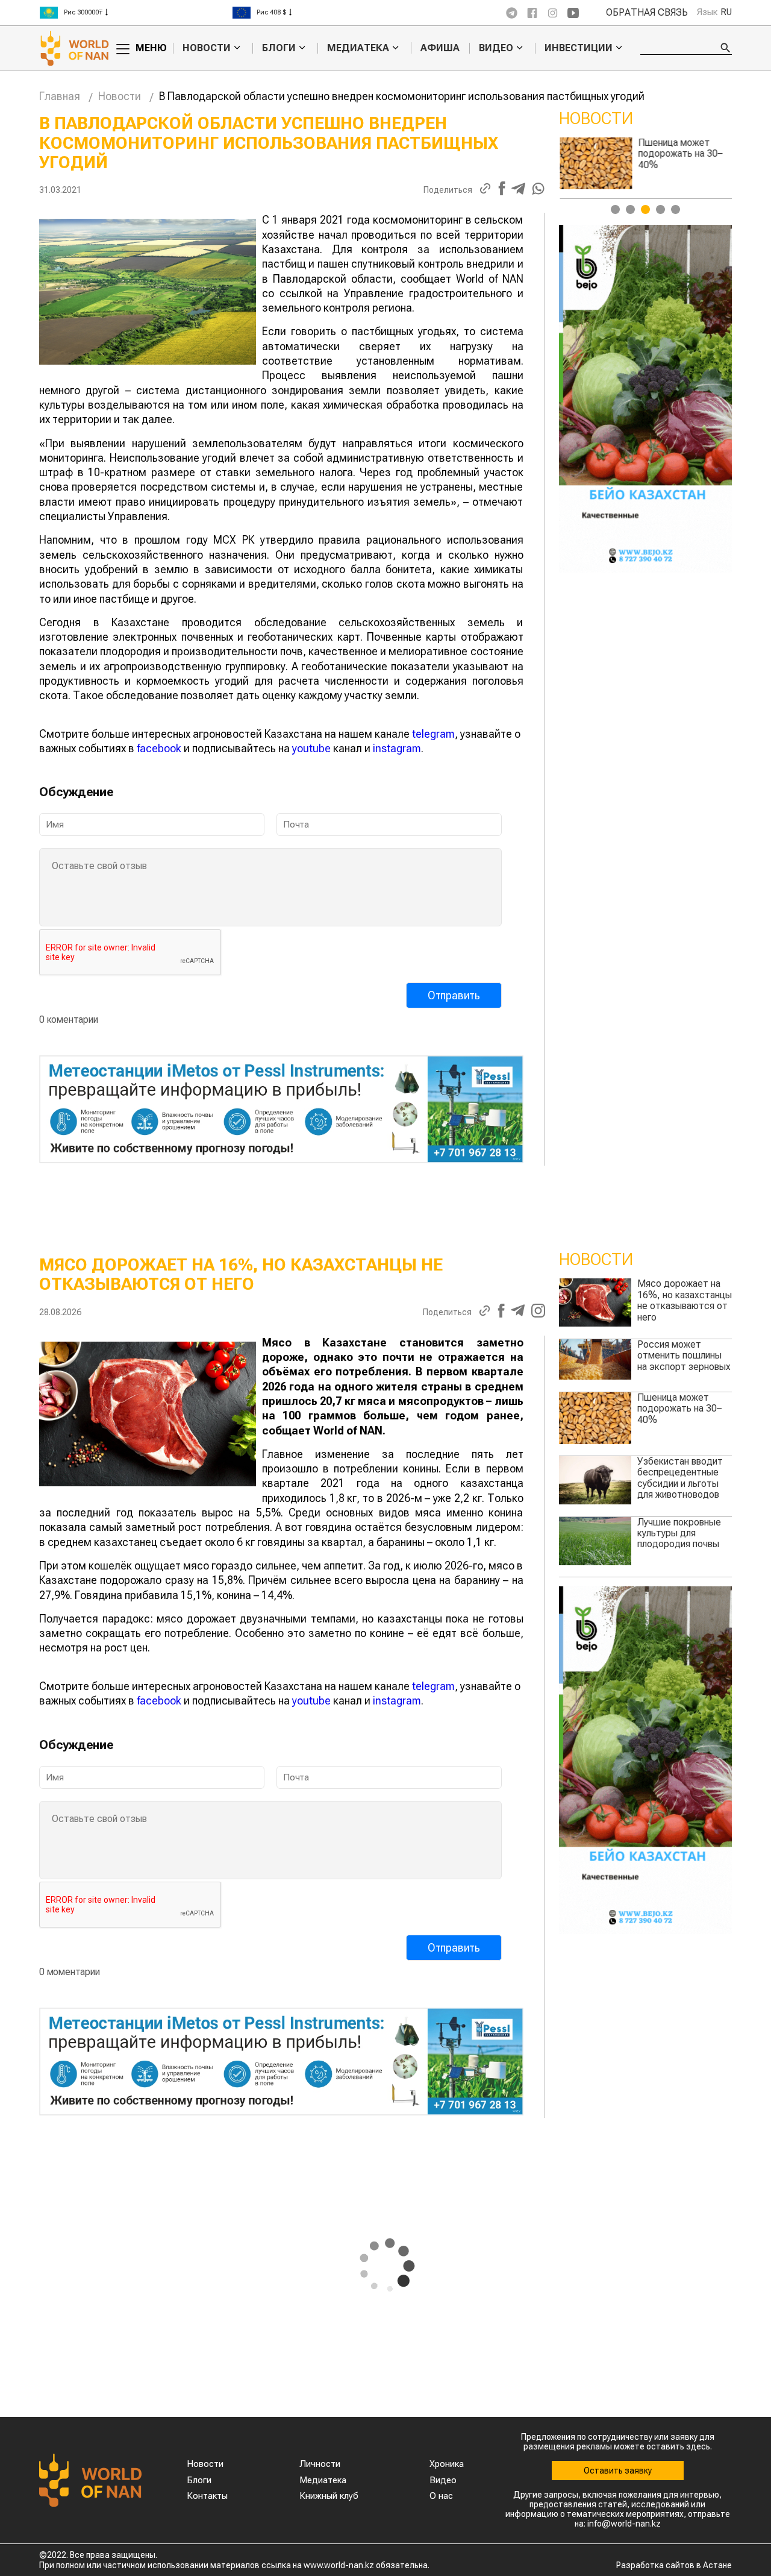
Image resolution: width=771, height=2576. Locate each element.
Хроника (447, 2464)
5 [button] (676, 209)
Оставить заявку (618, 2471)
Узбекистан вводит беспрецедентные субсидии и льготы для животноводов (680, 159)
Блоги (279, 48)
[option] (646, 166)
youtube (311, 748)
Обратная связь (647, 13)
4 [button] (660, 209)
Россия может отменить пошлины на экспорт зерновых (684, 1356)
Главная (60, 96)
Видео (496, 48)
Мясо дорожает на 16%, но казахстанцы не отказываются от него (685, 1300)
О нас (441, 2496)
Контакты (207, 2496)
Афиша (440, 48)
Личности (320, 2464)
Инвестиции (579, 48)
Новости (207, 48)
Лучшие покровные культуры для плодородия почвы (679, 1533)
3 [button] (645, 209)
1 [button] (615, 209)
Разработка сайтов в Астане (674, 2565)
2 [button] (630, 209)
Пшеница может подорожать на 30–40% (679, 1409)
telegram (433, 734)
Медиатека (358, 48)
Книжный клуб (329, 2496)
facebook (159, 748)
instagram (397, 748)
